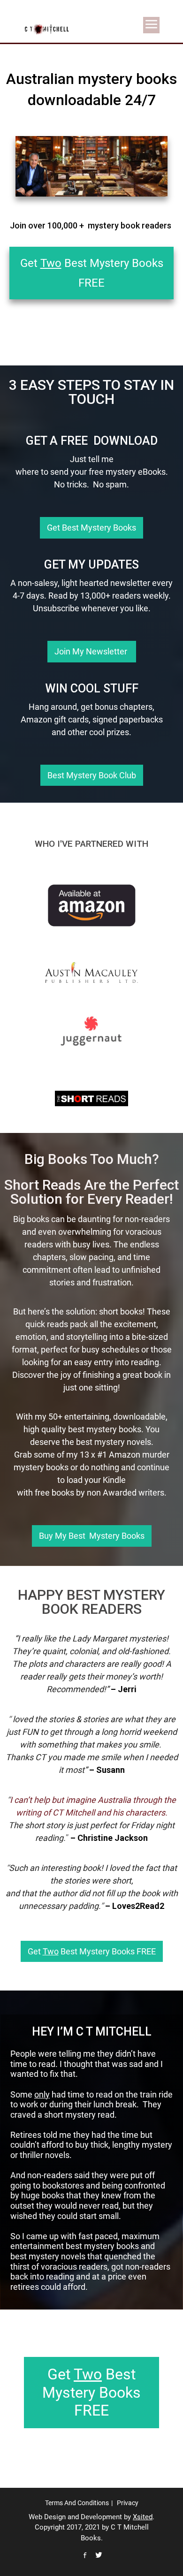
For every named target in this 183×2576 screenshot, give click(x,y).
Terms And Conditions (77, 2503)
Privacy (128, 2503)
